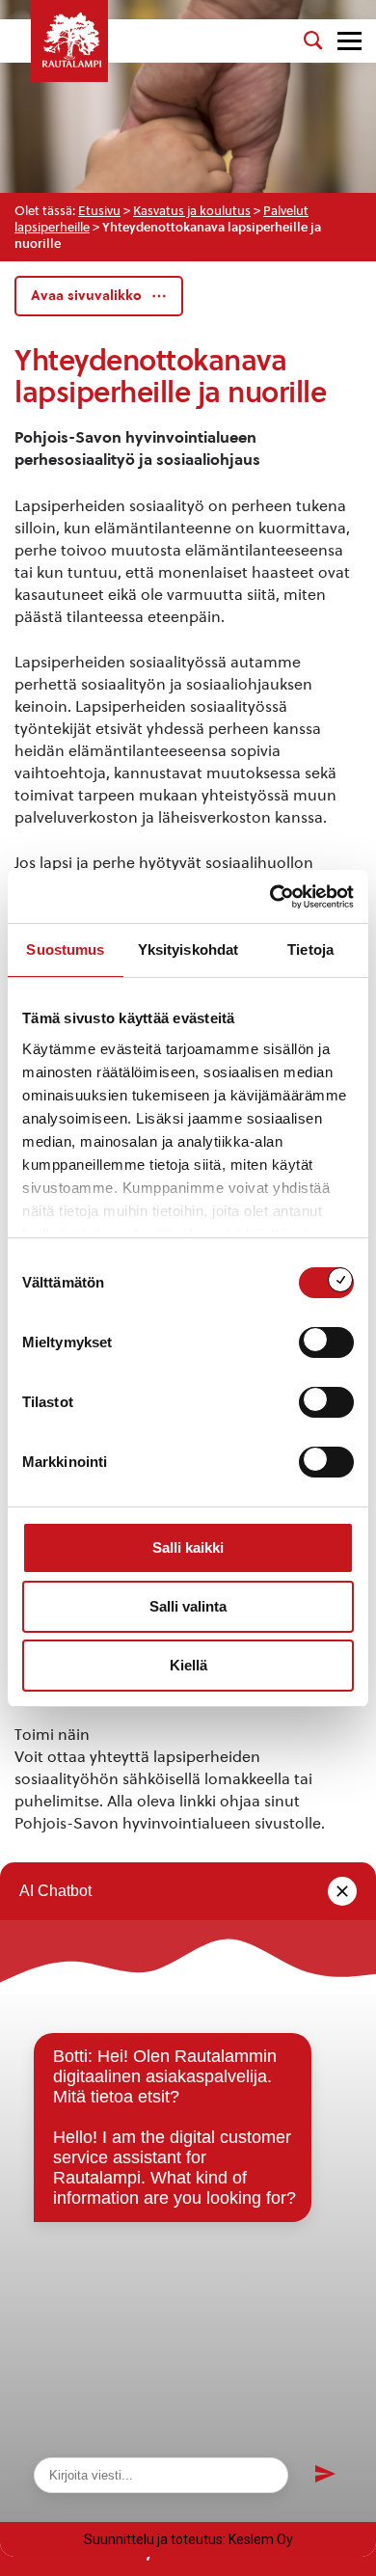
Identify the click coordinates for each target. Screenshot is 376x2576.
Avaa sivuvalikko (86, 296)
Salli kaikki (188, 1547)
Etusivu (99, 211)
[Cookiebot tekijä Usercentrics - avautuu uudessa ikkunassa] (270, 897)
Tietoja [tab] (310, 949)
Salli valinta (188, 1606)
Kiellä (188, 1665)
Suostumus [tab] (65, 949)
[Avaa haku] (313, 41)
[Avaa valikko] (349, 41)
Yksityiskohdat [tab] (188, 949)
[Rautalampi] (69, 41)
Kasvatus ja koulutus (192, 211)
